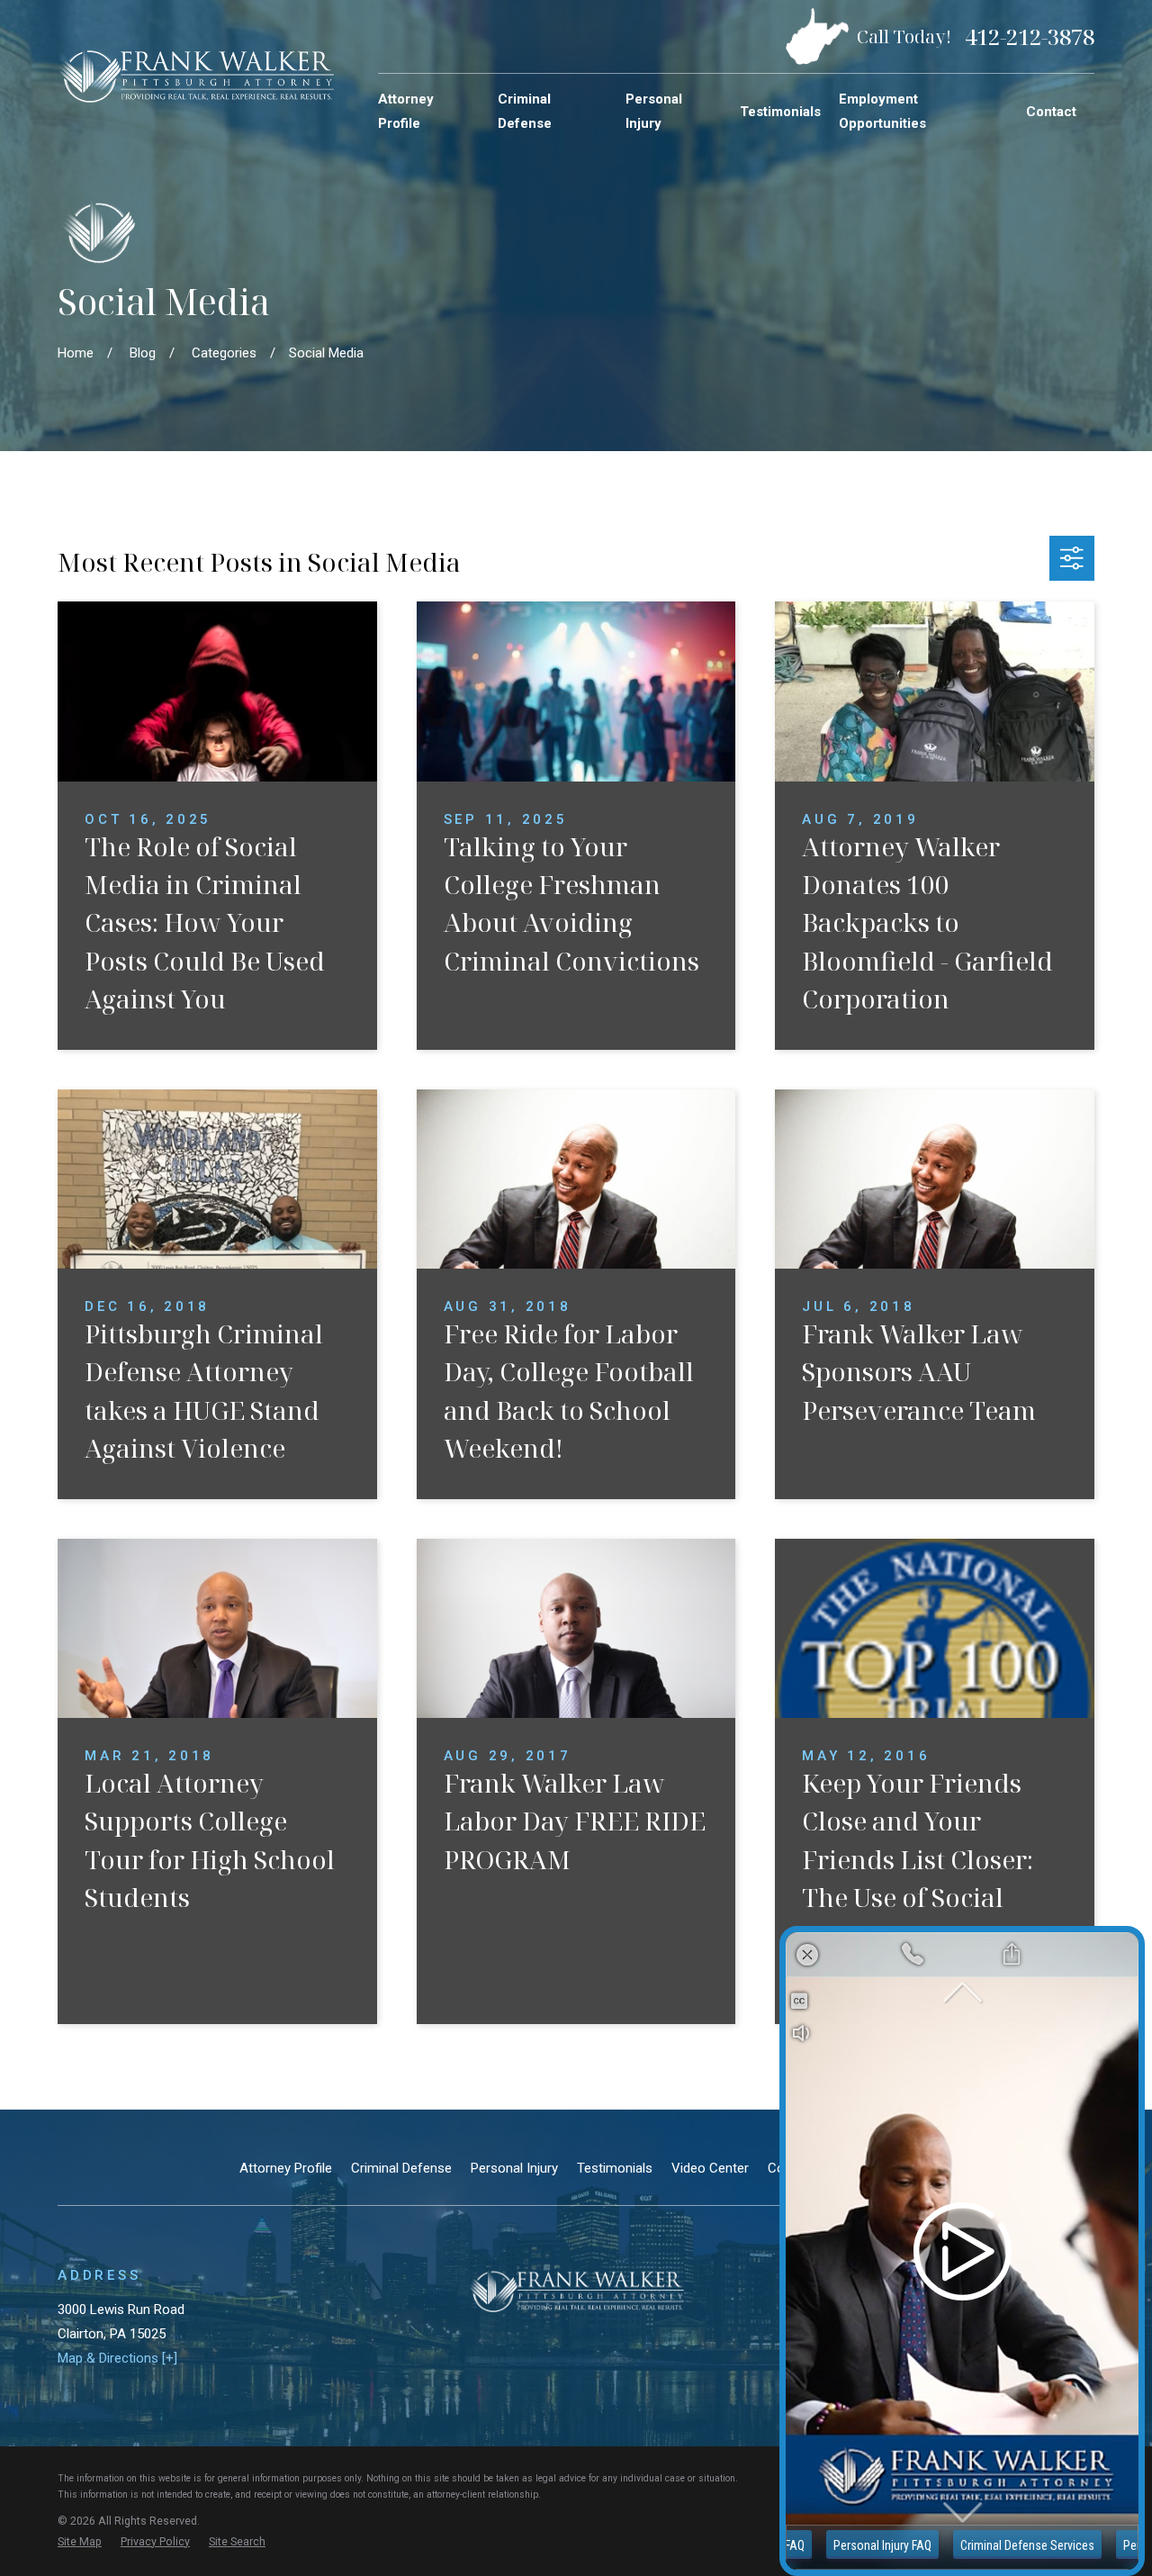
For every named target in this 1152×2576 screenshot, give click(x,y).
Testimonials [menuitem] (780, 112)
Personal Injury (514, 2168)
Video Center (710, 2168)
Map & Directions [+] (117, 2358)
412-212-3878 (1030, 37)
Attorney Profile (286, 2168)
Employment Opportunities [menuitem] (882, 111)
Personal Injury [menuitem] (654, 111)
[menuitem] (80, 2542)
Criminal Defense (401, 2168)
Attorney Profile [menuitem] (406, 111)
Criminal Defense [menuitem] (525, 111)
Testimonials (615, 2168)
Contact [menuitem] (1051, 112)
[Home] (196, 75)
